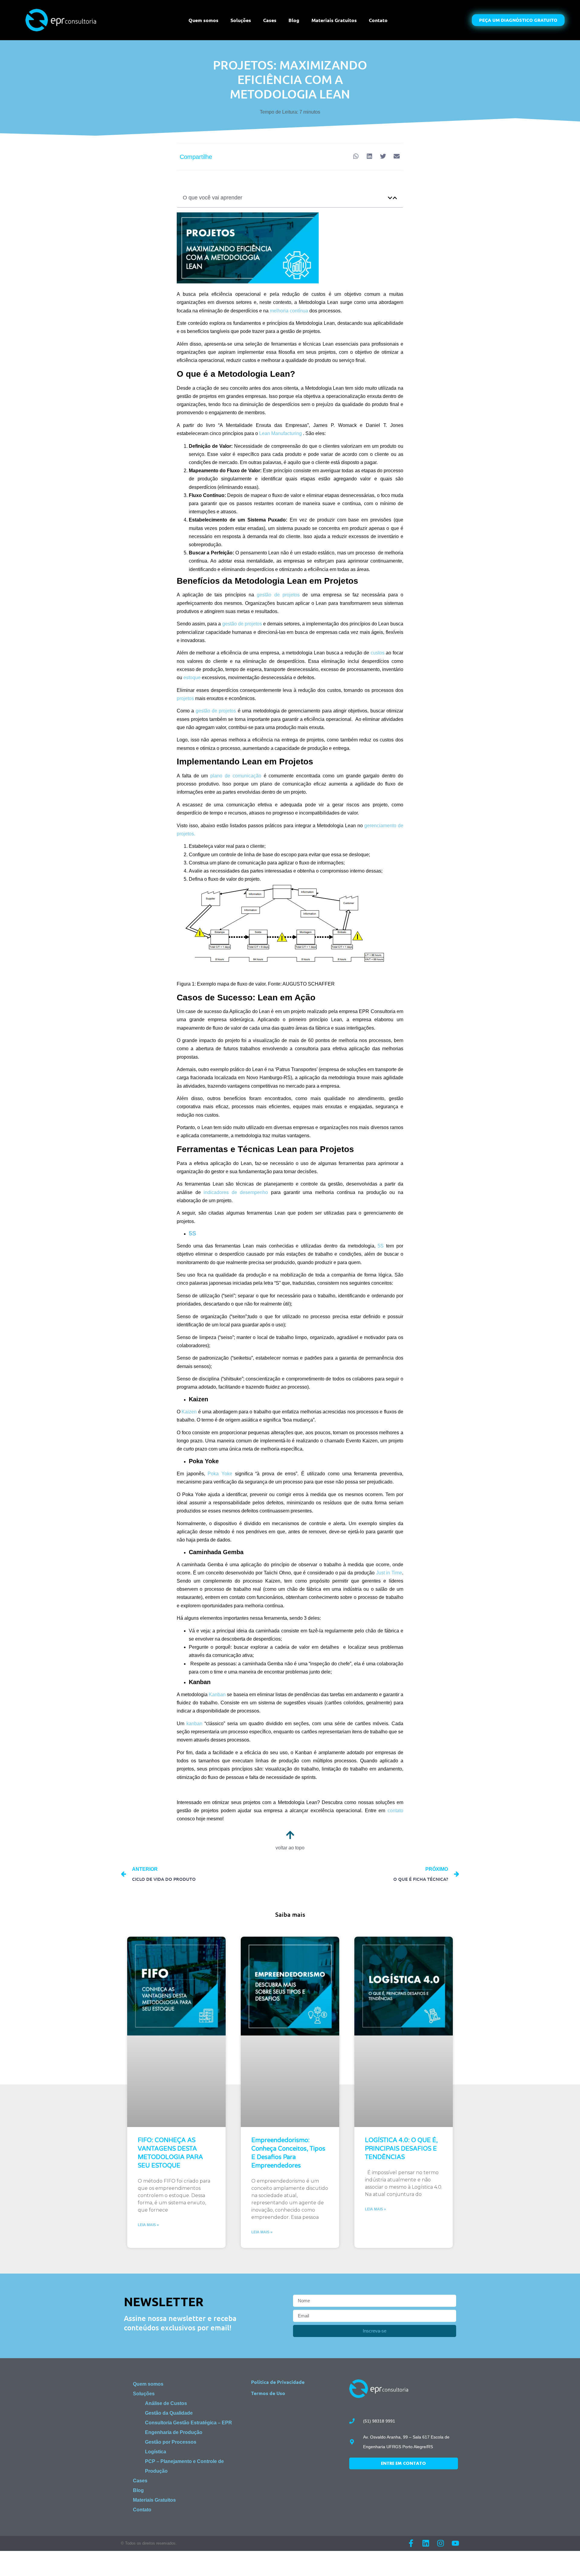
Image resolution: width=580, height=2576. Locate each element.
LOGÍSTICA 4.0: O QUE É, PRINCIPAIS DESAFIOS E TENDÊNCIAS (401, 2149)
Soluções (241, 20)
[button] (356, 156)
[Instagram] (441, 2543)
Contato (378, 20)
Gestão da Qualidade (169, 2413)
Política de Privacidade (278, 2382)
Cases (270, 20)
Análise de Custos (166, 2403)
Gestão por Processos (171, 2442)
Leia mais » (148, 2225)
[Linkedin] (426, 2543)
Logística (156, 2452)
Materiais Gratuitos (334, 20)
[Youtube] (455, 2543)
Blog (294, 20)
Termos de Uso (268, 2393)
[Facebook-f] (411, 2543)
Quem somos (203, 20)
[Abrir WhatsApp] (565, 2561)
